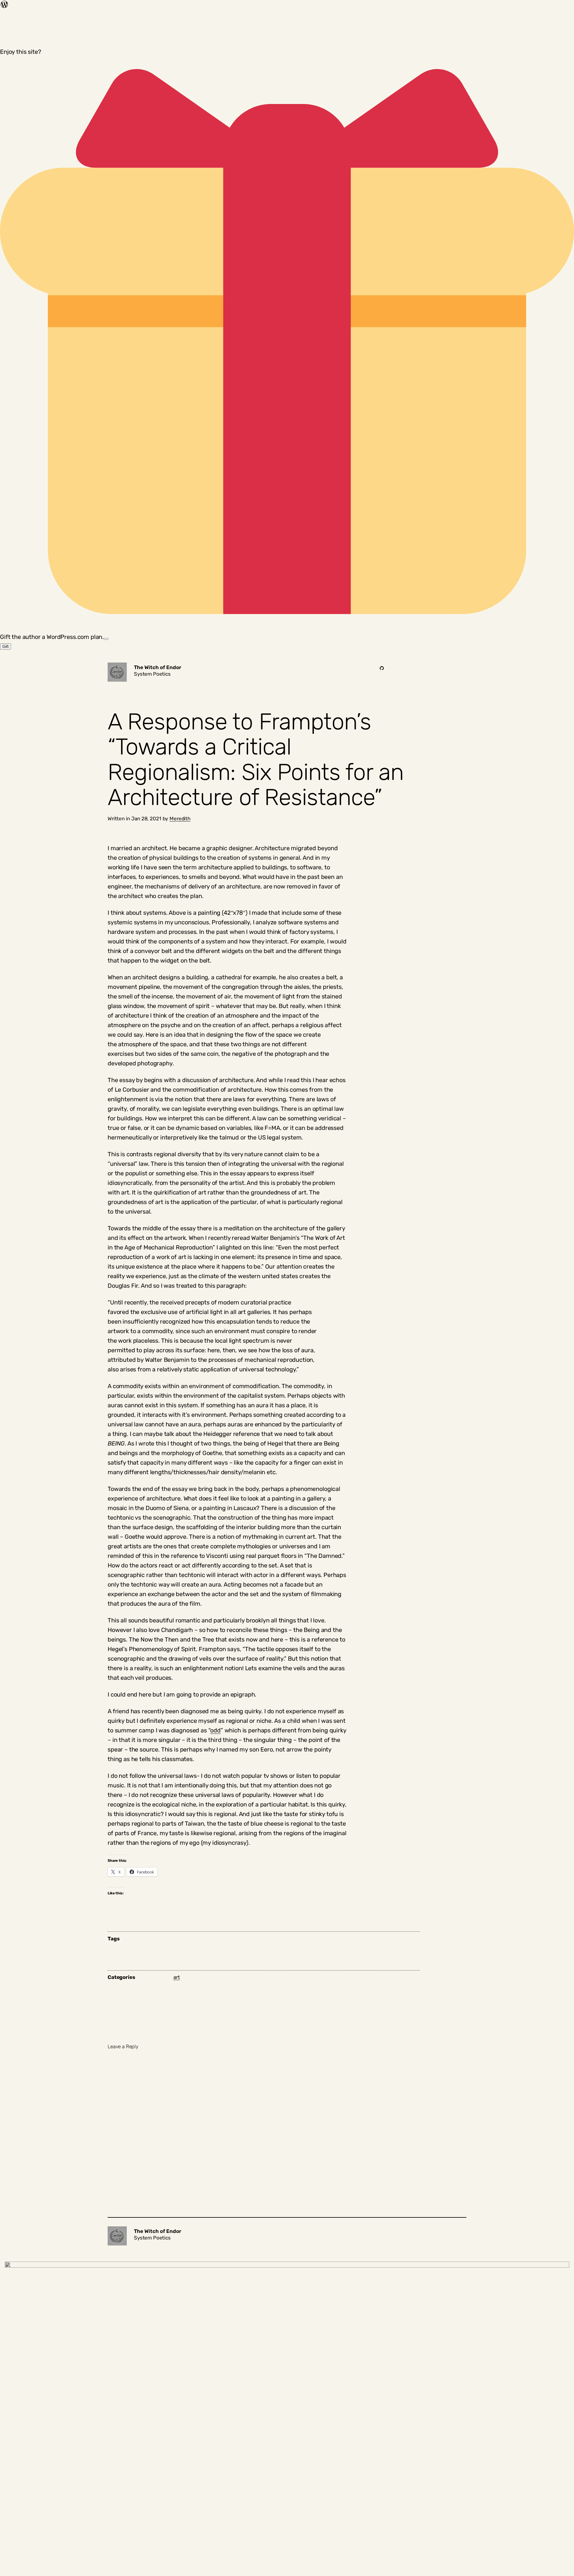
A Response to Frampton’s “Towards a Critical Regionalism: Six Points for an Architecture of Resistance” (256, 760)
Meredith (180, 819)
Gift (6, 647)
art (177, 1977)
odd (215, 1730)
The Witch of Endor (158, 667)
